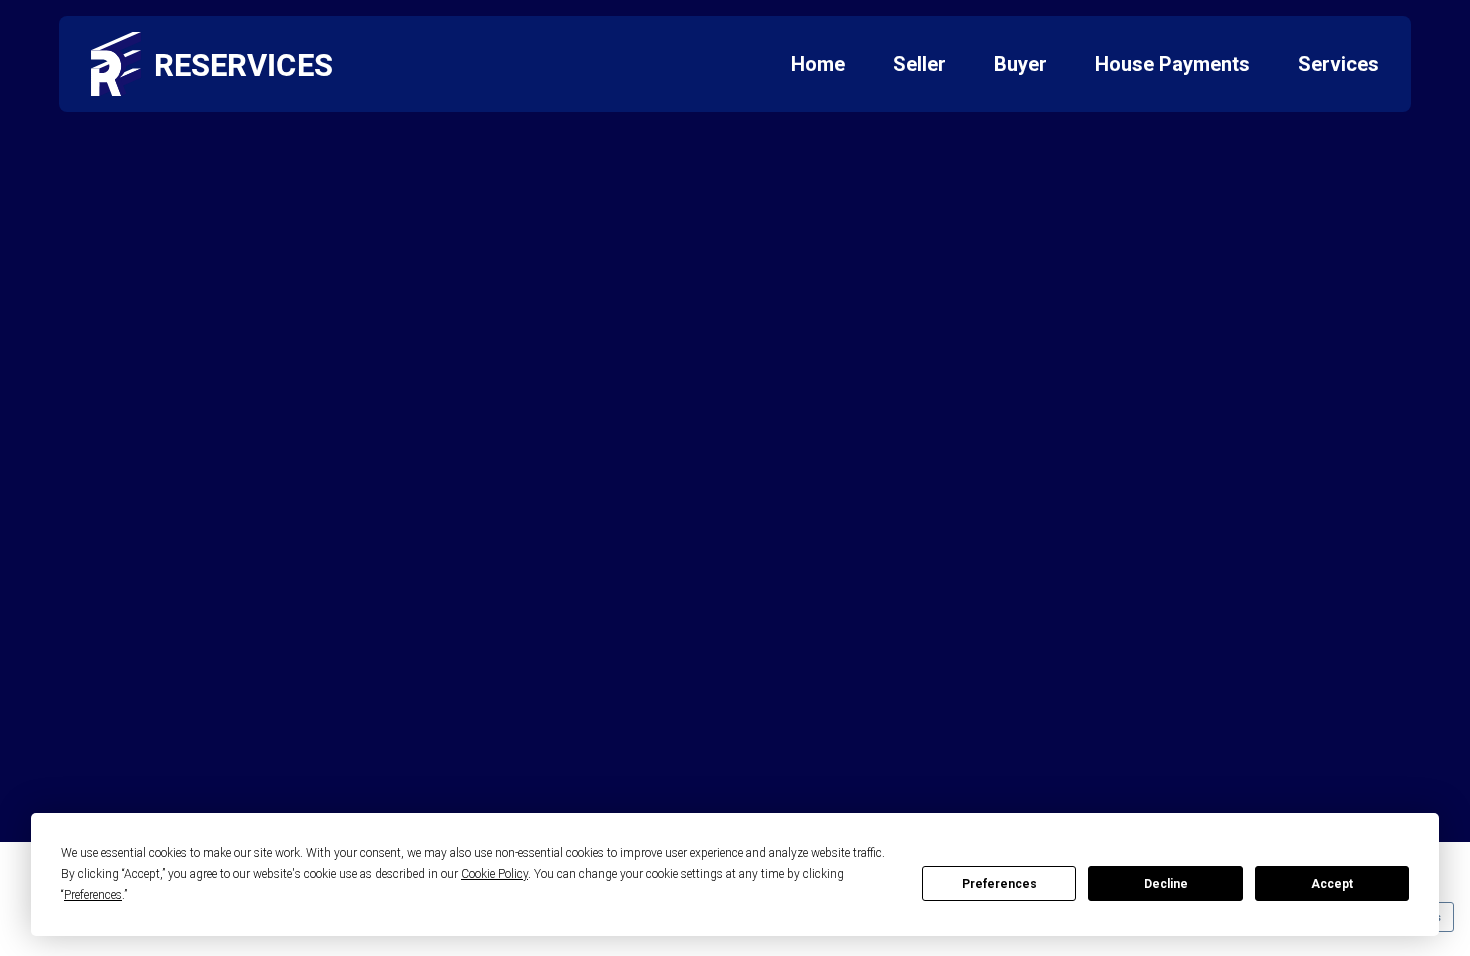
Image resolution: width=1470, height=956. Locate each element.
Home (818, 64)
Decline (1166, 884)
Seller (919, 64)
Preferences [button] (93, 895)
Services (1338, 64)
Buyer (1020, 64)
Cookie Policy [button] (494, 874)
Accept (1332, 884)
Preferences (999, 884)
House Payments (1172, 64)
